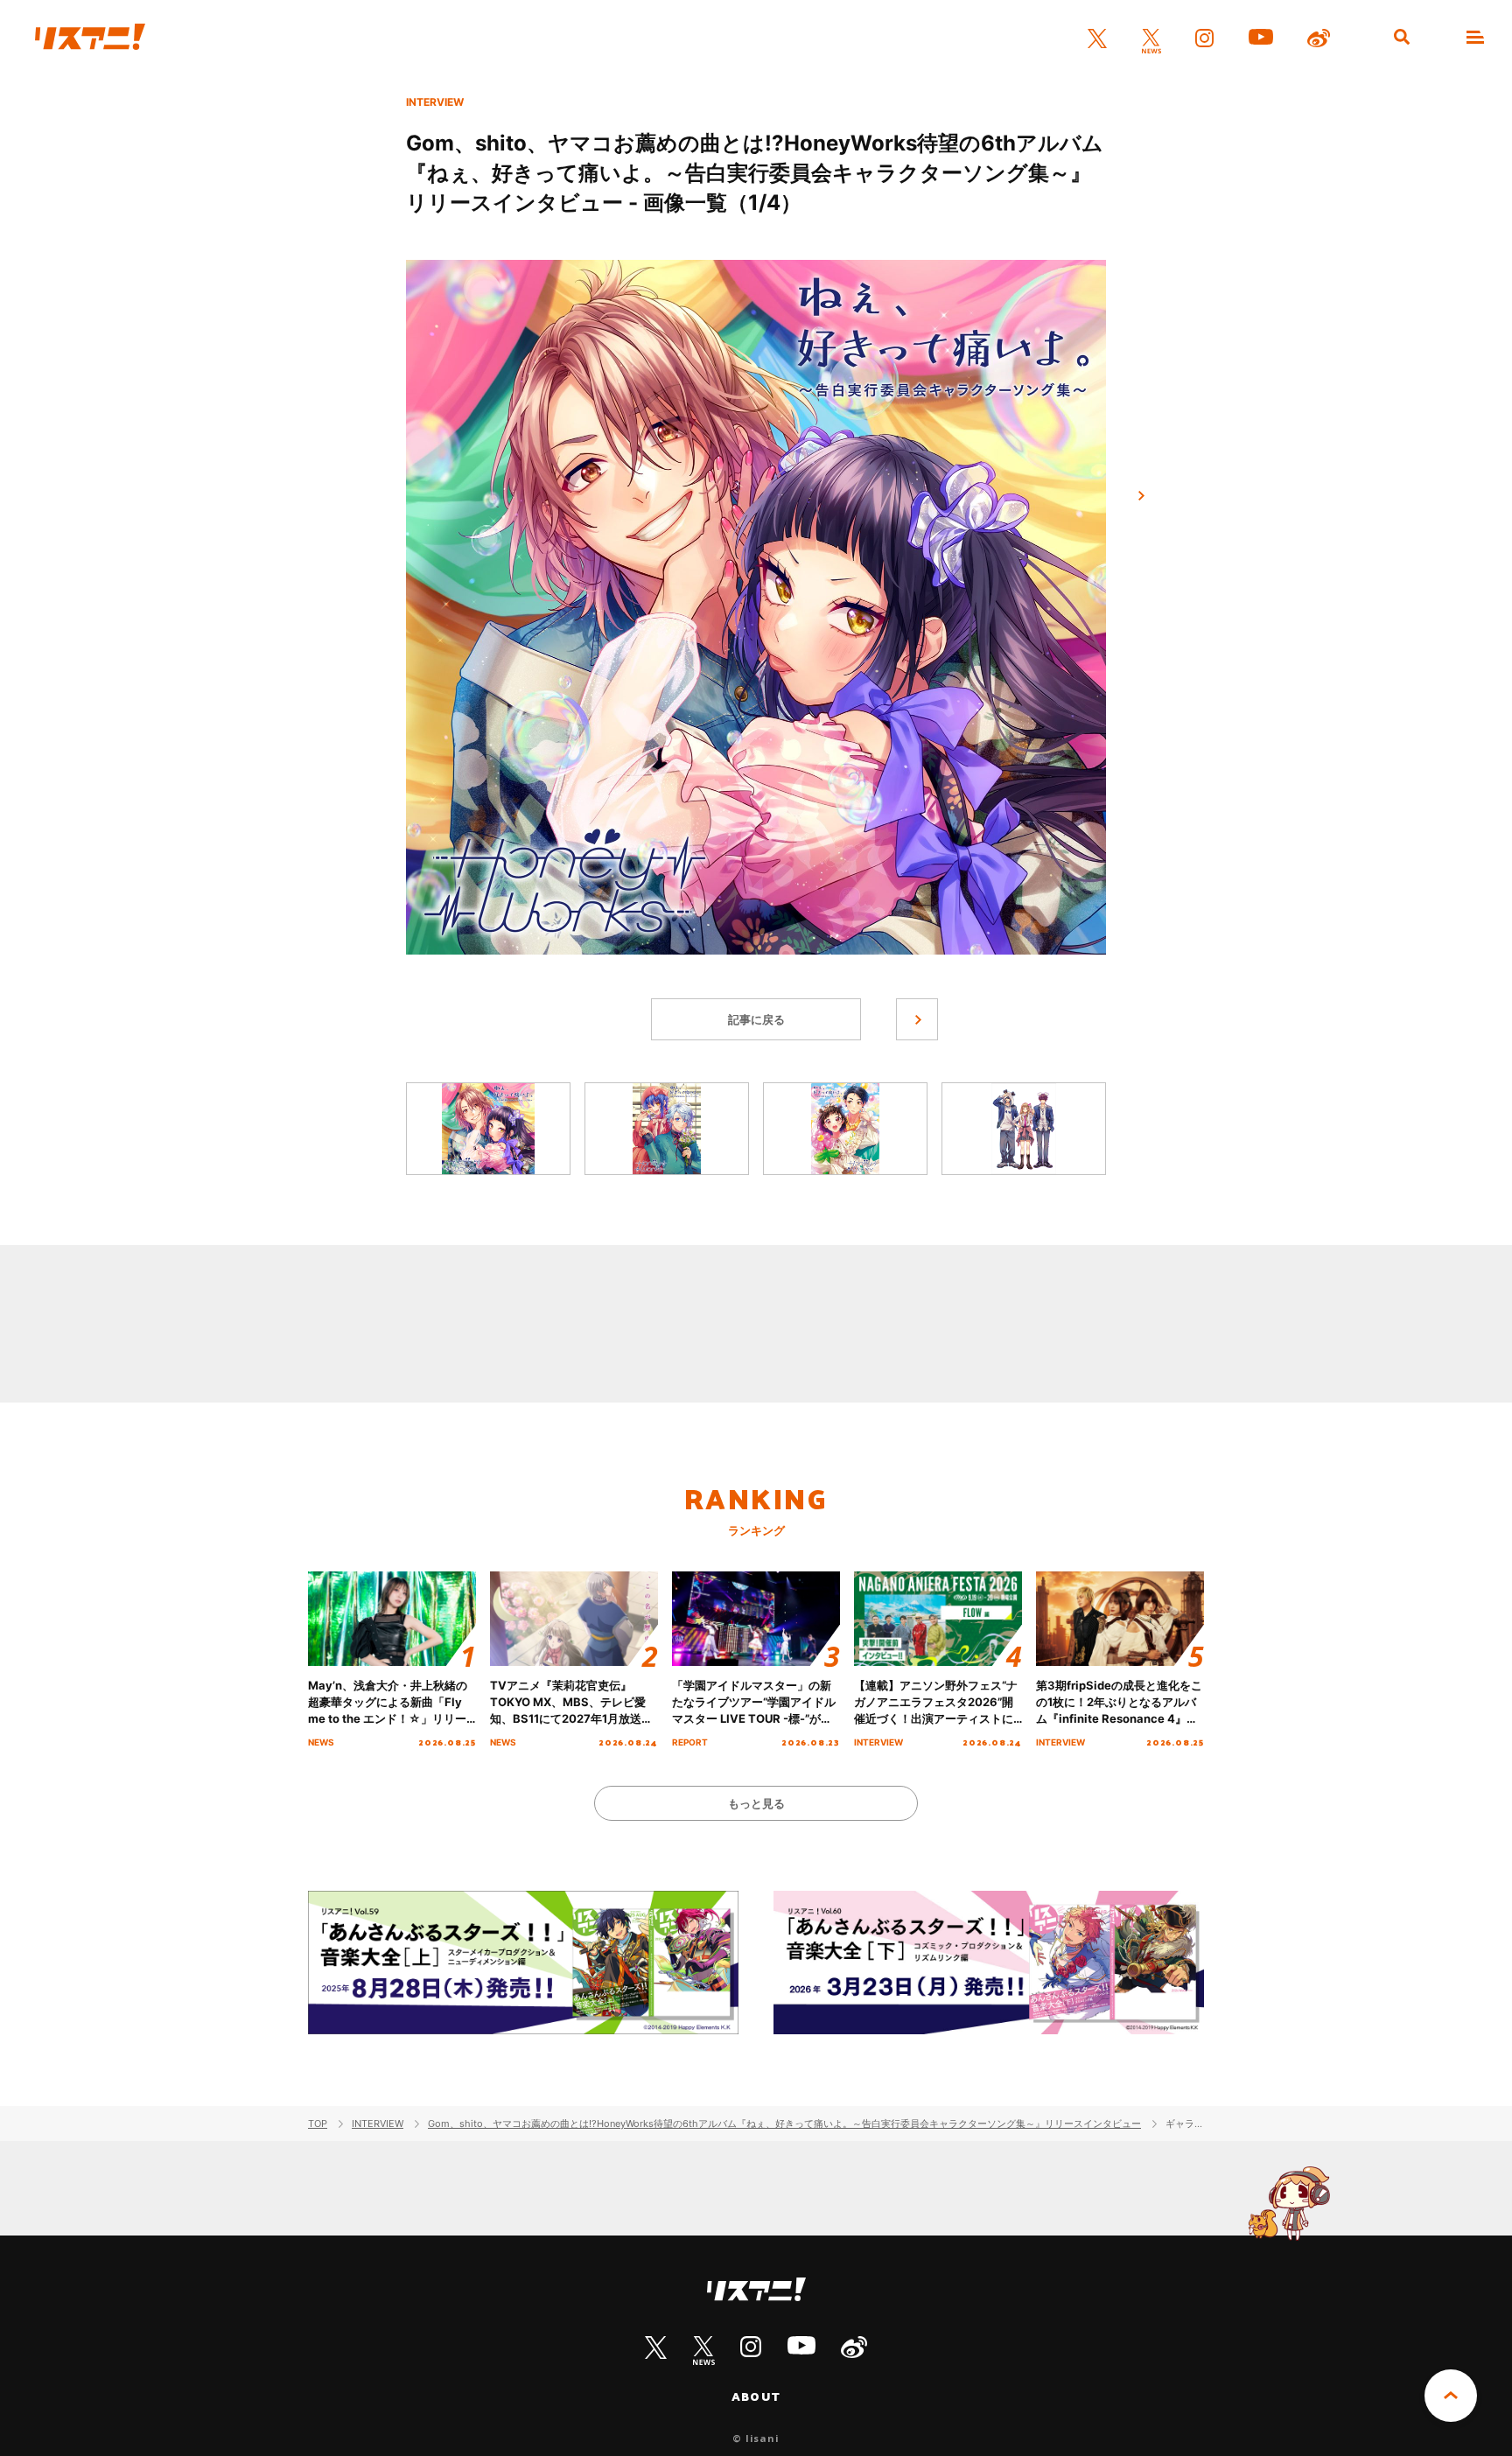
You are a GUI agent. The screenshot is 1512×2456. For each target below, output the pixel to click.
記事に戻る (756, 1019)
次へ (1141, 496)
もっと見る (756, 1803)
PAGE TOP (1451, 2396)
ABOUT (756, 2397)
